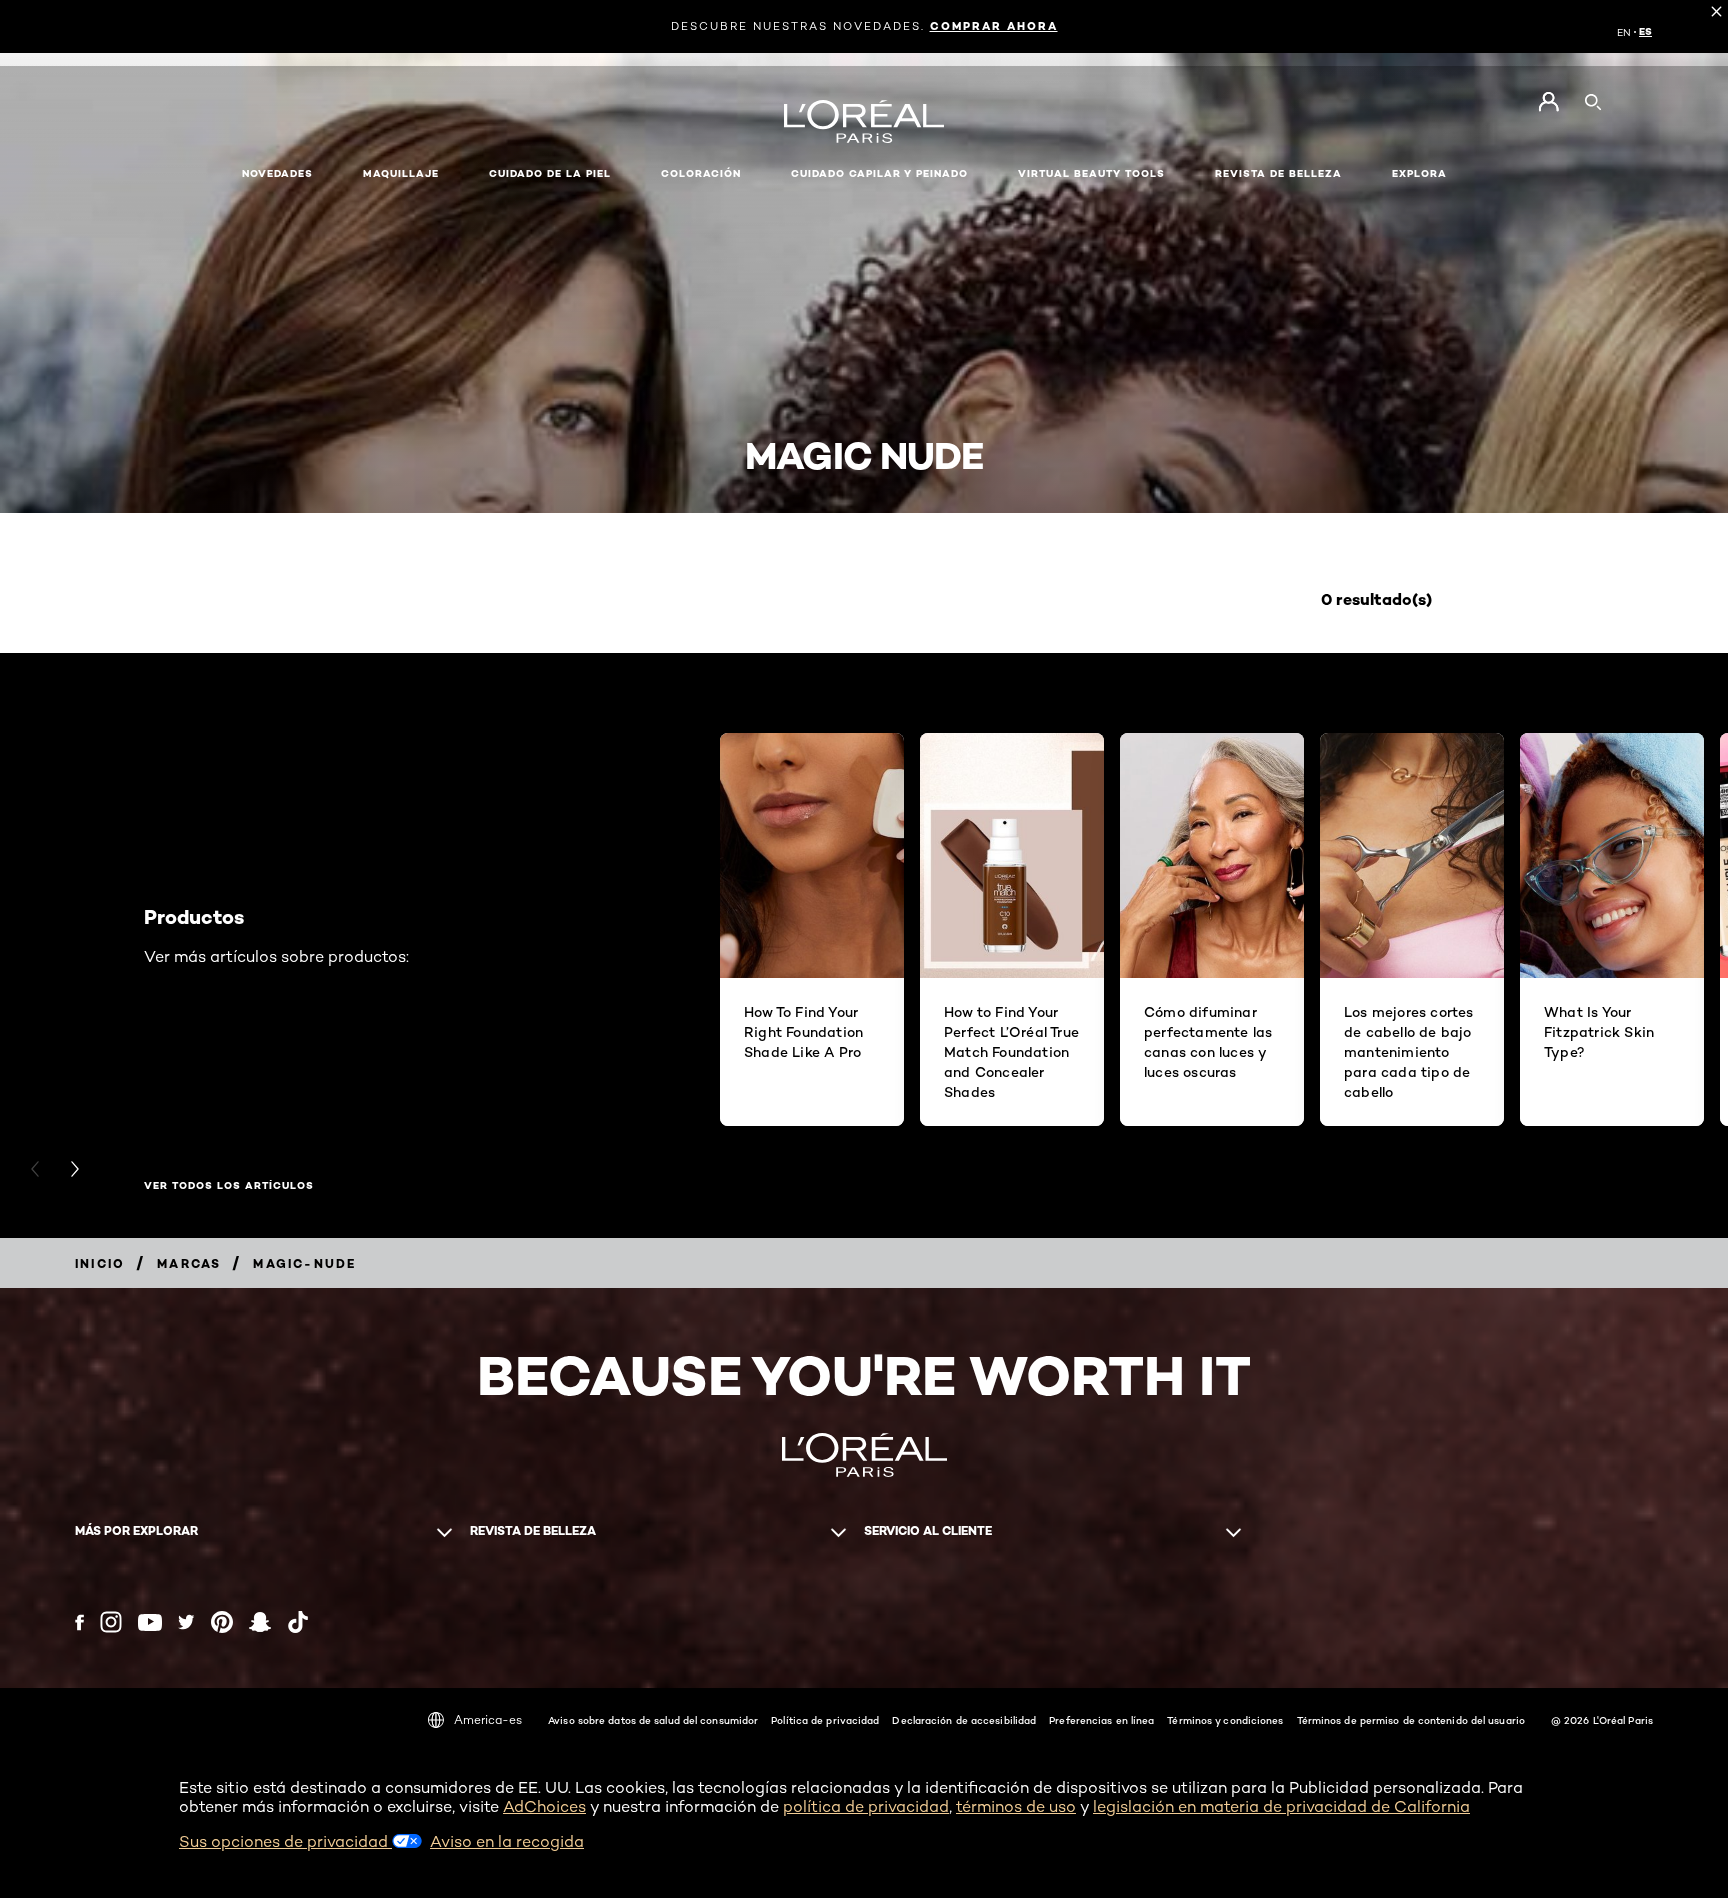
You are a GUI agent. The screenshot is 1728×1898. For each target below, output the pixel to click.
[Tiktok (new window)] (298, 1622)
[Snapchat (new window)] (260, 1622)
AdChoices (544, 1806)
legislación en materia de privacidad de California (1281, 1806)
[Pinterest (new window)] (222, 1622)
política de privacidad (866, 1806)
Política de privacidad (825, 1720)
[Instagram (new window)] (111, 1622)
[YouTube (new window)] (150, 1622)
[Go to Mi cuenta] (1548, 102)
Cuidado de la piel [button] (550, 173)
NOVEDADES (277, 173)
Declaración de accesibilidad (964, 1720)
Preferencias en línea (1101, 1720)
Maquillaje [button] (401, 173)
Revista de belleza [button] (1278, 173)
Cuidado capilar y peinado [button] (879, 173)
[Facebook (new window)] (79, 1622)
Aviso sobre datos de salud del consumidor (653, 1720)
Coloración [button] (701, 173)
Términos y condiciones (1225, 1720)
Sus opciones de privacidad (285, 1841)
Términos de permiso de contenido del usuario (1411, 1720)
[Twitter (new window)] (186, 1622)
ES (1645, 32)
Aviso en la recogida (507, 1841)
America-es (488, 1719)
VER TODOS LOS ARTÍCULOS (229, 1186)
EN (1624, 32)
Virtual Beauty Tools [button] (1091, 173)
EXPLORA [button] (1419, 173)
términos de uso (1016, 1806)
